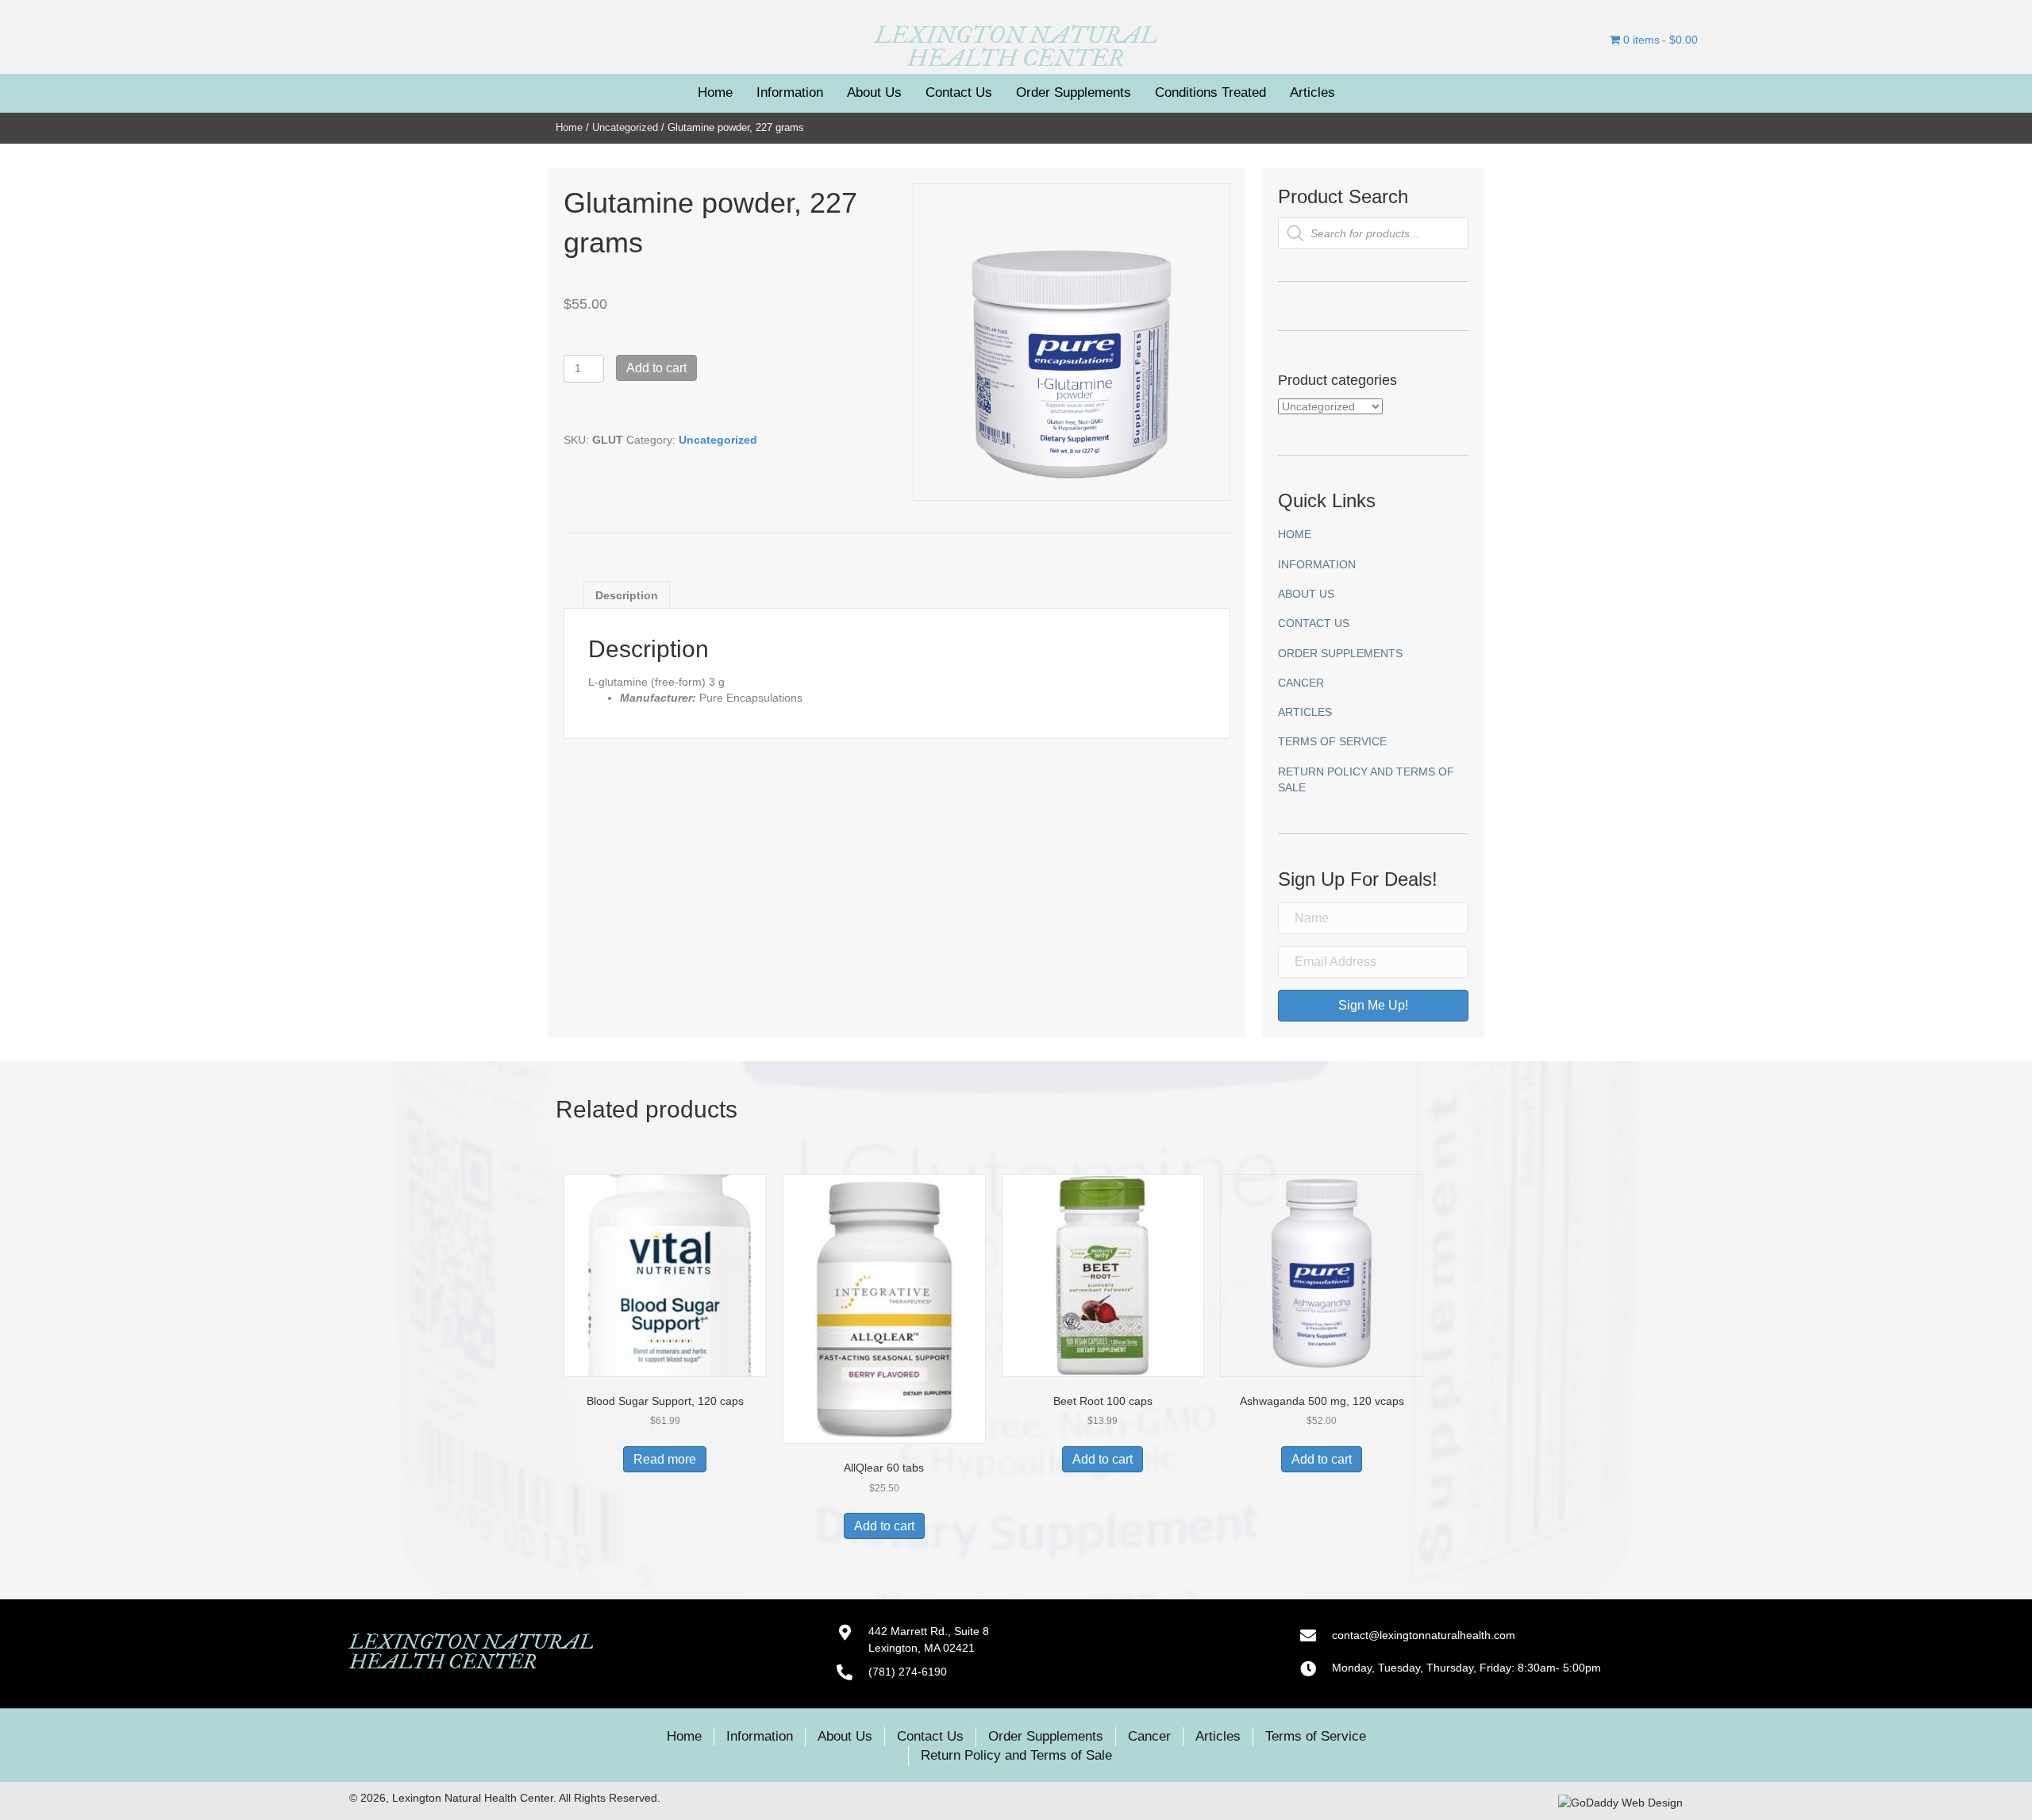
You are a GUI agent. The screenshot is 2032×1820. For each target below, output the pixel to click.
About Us (1306, 594)
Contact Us (1314, 623)
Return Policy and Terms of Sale (1366, 779)
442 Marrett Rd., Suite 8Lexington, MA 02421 (929, 1639)
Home (569, 127)
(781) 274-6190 (908, 1672)
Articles (1305, 712)
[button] (1373, 1006)
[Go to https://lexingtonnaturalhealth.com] (1016, 47)
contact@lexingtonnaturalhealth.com (1424, 1635)
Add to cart (656, 368)
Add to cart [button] (884, 1526)
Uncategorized (625, 127)
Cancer (1301, 683)
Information (1317, 564)
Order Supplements (1340, 653)
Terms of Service (1332, 741)
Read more (665, 1459)
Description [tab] (627, 595)
